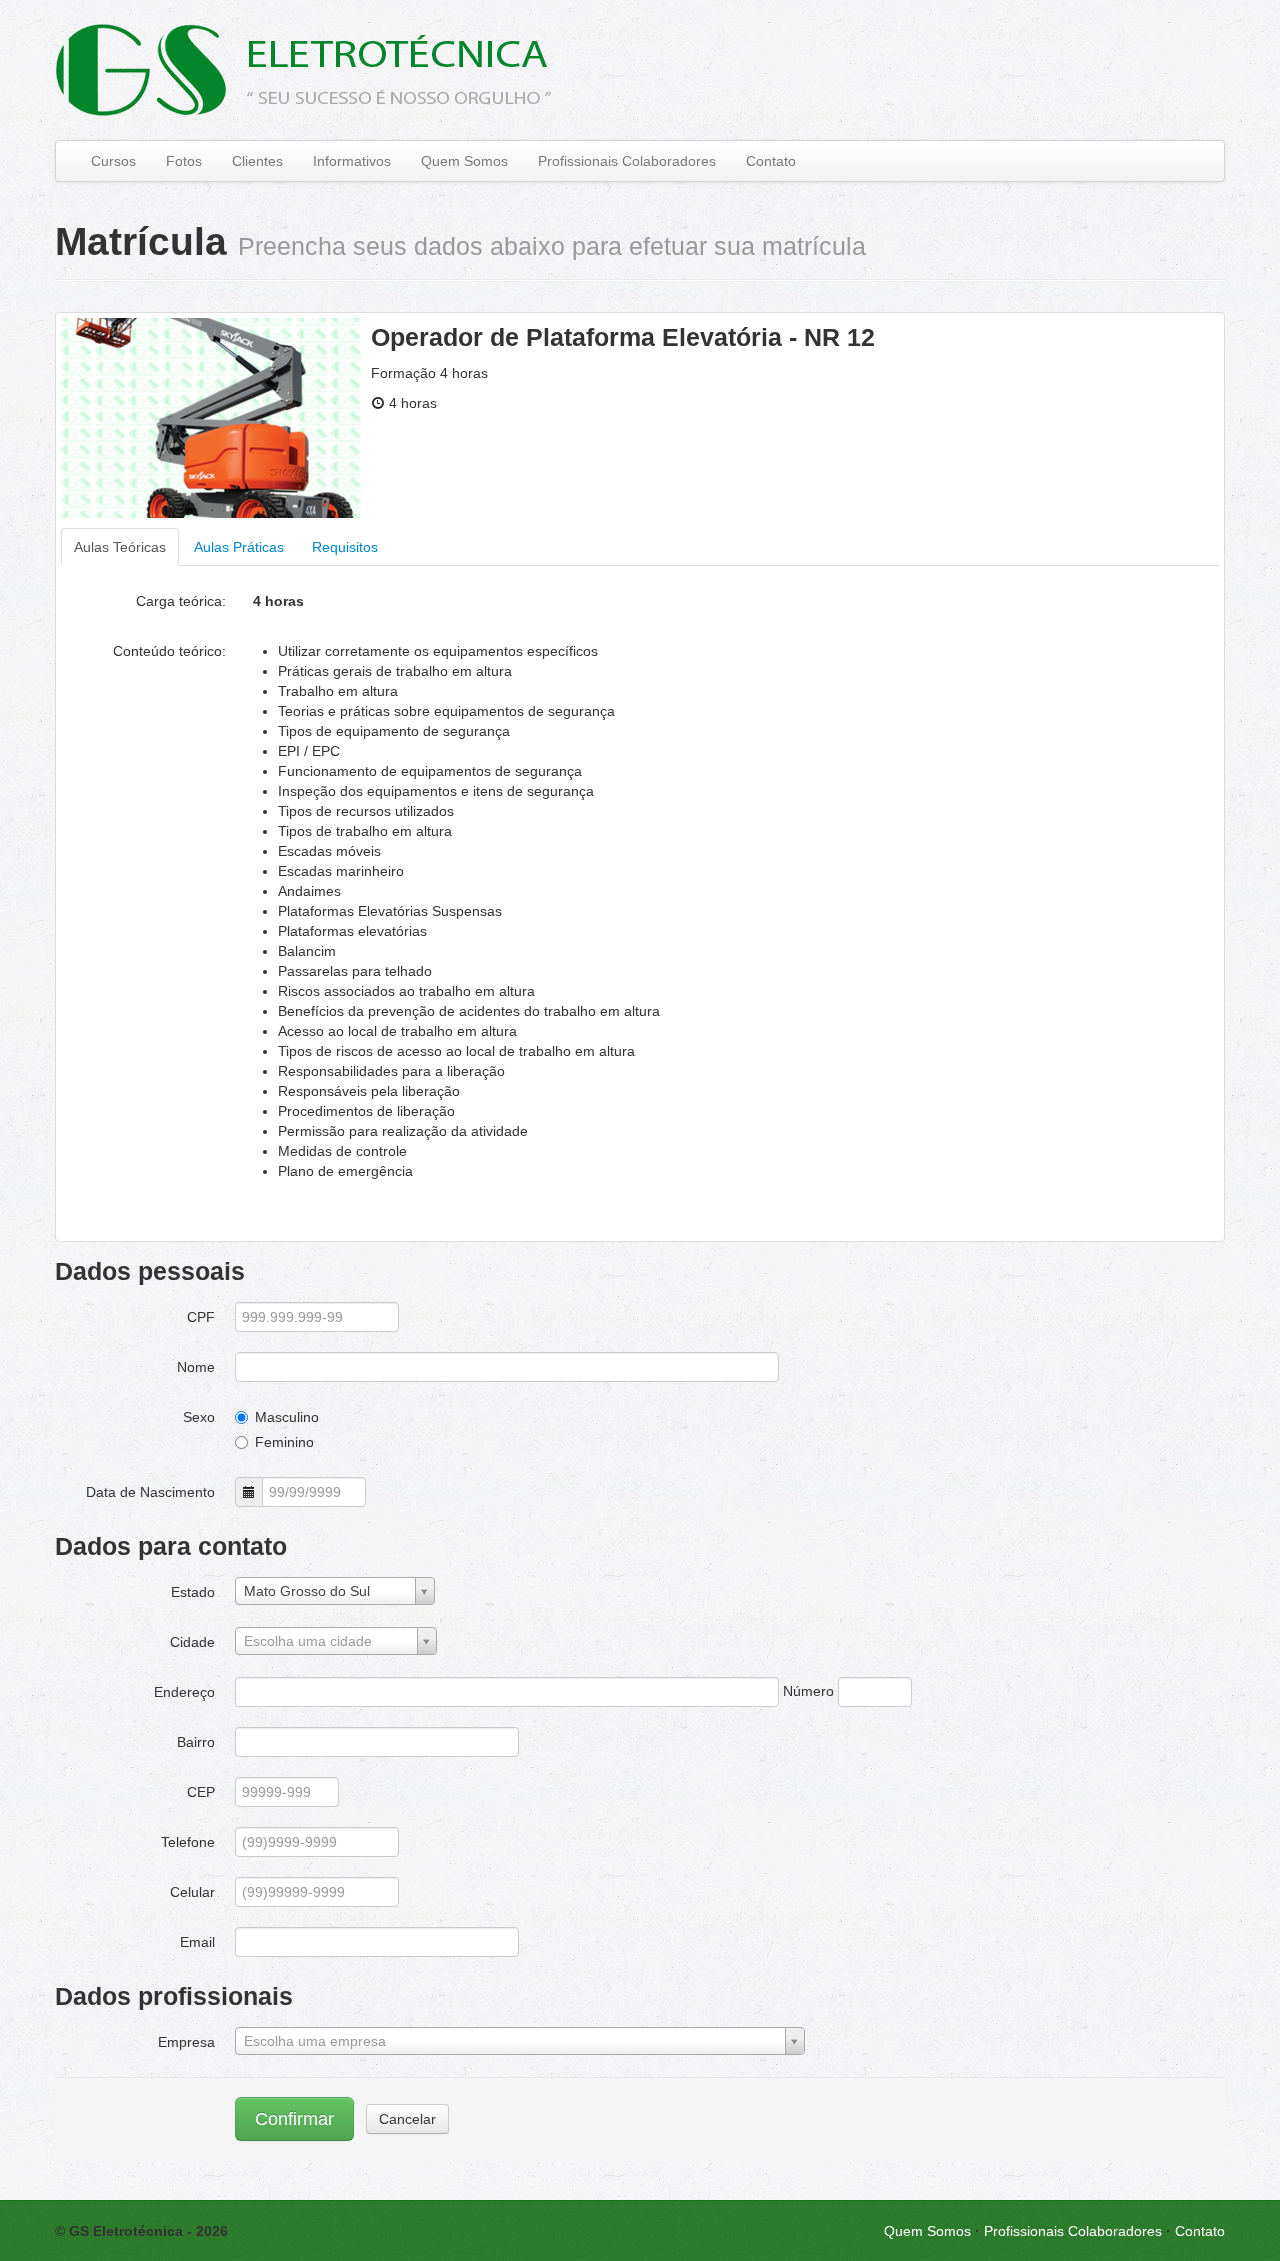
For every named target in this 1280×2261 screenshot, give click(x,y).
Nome (196, 1367)
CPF (201, 1317)
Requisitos (345, 547)
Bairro (196, 1742)
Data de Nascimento (150, 1492)
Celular (192, 1892)
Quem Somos (464, 161)
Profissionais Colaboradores (627, 161)
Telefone (188, 1842)
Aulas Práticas (239, 547)
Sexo (199, 1417)
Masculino (287, 1417)
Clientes (257, 161)
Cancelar (407, 2119)
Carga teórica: (181, 601)
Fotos (184, 161)
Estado (193, 1592)
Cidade (192, 1642)
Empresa (186, 2042)
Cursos (113, 161)
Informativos (352, 161)
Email (197, 1942)
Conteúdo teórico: (169, 651)
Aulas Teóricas (120, 547)
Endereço (184, 1692)
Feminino (284, 1442)
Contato (771, 161)
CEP (201, 1792)
